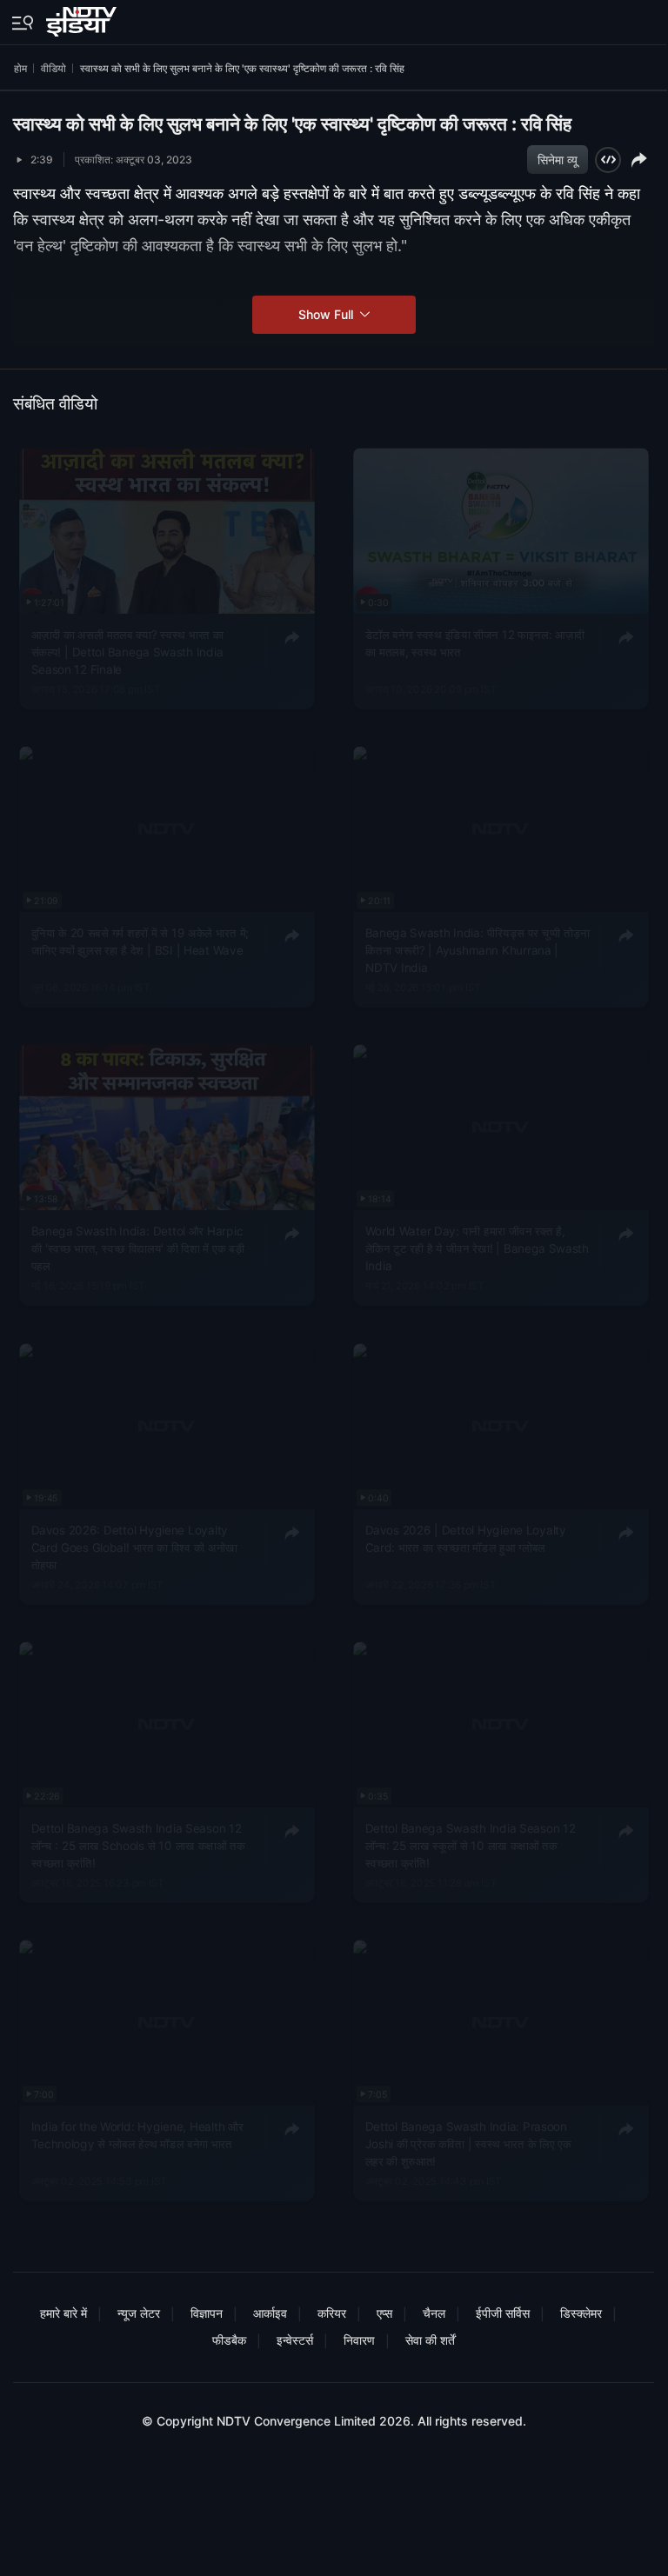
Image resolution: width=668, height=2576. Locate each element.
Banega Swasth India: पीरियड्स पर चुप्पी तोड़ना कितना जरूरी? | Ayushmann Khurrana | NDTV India (477, 951)
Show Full (327, 314)
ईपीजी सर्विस (503, 2313)
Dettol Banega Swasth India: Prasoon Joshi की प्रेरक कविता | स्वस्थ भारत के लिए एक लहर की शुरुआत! (468, 2144)
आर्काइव (270, 2313)
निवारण (359, 2340)
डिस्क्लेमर (581, 2313)
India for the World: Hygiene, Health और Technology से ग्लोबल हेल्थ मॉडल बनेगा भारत (137, 2135)
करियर (332, 2313)
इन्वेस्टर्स (295, 2340)
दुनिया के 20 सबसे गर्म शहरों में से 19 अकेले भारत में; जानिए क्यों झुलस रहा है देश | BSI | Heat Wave (140, 942)
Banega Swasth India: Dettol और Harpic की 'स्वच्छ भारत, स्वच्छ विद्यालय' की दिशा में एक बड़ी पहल (138, 1249)
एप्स (384, 2313)
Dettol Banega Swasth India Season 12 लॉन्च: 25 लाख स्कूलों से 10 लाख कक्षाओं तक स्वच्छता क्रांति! (470, 1845)
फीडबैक (229, 2340)
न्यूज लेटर (139, 2313)
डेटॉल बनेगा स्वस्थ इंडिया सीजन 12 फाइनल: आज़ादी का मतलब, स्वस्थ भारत (474, 643)
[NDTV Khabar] (83, 18)
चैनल (434, 2313)
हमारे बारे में (63, 2313)
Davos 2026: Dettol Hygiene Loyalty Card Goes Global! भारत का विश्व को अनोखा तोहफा (134, 1547)
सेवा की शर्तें (430, 2340)
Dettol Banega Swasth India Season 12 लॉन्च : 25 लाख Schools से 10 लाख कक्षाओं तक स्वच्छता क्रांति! (138, 1845)
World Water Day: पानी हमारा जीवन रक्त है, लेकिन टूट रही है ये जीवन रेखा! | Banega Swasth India (476, 1249)
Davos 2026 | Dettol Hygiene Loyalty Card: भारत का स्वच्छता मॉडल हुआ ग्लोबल (465, 1538)
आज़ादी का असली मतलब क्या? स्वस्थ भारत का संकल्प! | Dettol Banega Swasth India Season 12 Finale (128, 652)
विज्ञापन (207, 2313)
